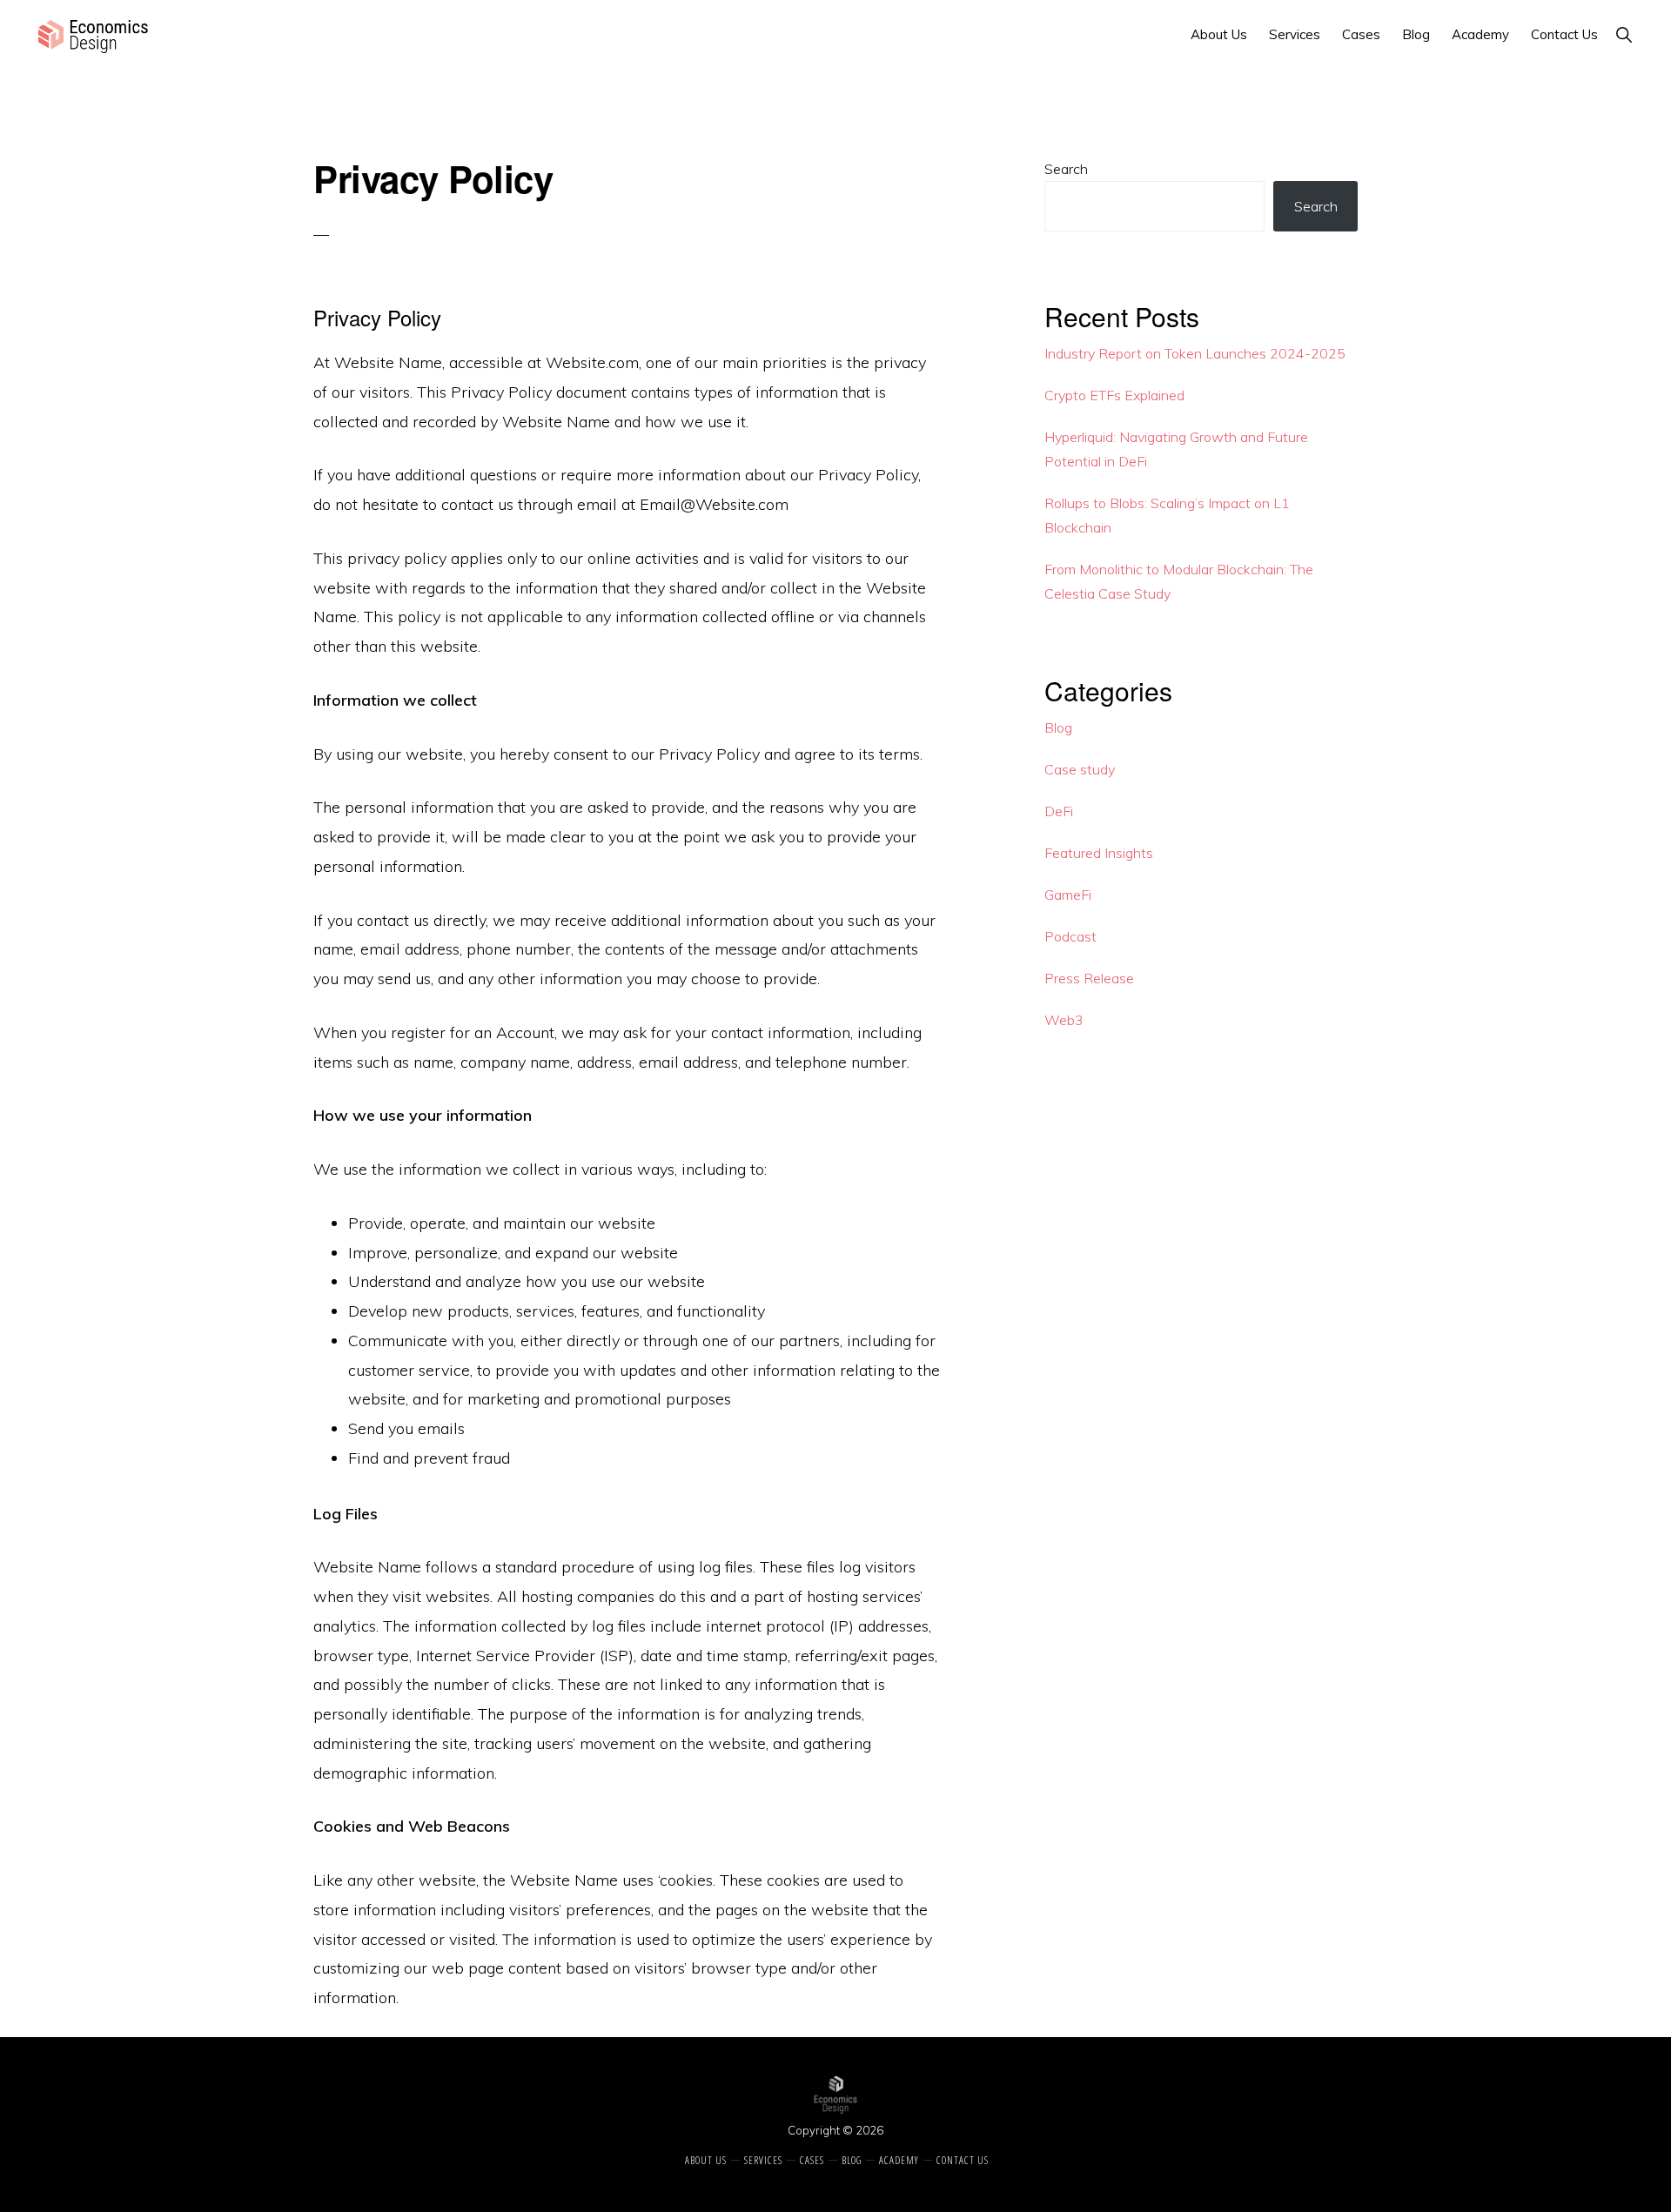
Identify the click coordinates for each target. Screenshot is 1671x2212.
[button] (1624, 34)
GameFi (1068, 895)
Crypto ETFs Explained (1114, 395)
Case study (1080, 769)
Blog (1058, 727)
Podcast (1070, 936)
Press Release (1089, 978)
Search (1066, 169)
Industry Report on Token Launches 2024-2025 (1195, 353)
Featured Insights (1099, 853)
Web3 (1064, 1020)
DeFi (1059, 811)
